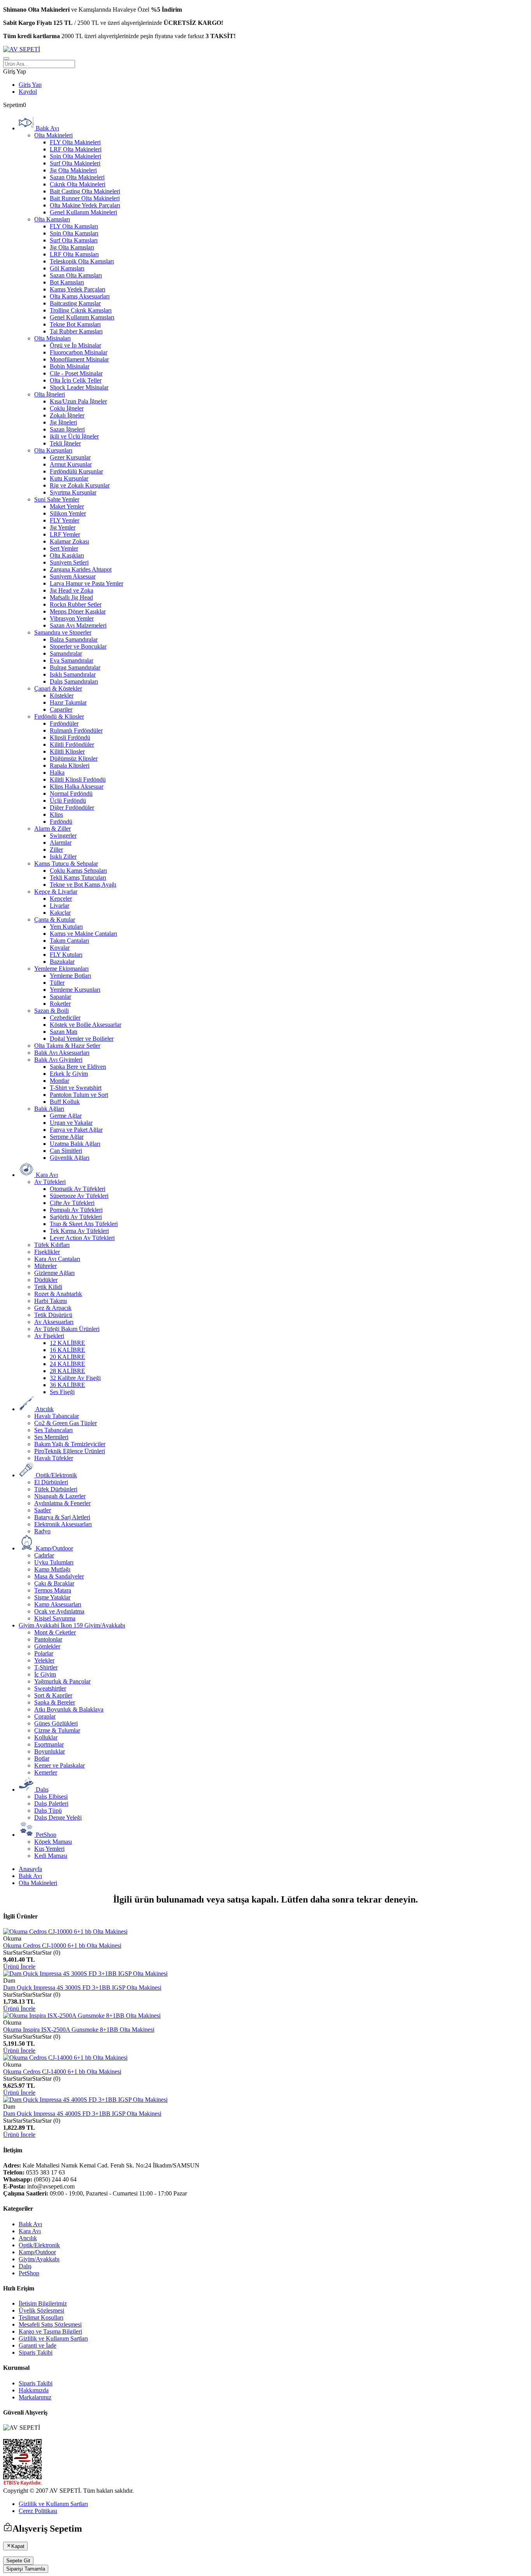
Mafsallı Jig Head (71, 597)
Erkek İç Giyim (69, 1074)
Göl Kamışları (67, 268)
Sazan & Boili (52, 1011)
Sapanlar (60, 997)
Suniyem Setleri (69, 562)
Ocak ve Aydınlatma (59, 1611)
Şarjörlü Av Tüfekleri (76, 1217)
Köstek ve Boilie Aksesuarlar (86, 1025)
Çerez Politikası (38, 2511)
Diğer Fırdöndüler (72, 808)
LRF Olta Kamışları (74, 254)
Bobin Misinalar (70, 366)
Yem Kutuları (66, 927)
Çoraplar (45, 1716)
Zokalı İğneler (67, 415)
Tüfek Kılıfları (52, 1245)
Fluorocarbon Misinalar (79, 352)
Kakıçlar (60, 913)
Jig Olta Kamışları (72, 247)
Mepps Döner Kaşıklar (78, 611)
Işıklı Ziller (63, 857)
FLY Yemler (65, 520)
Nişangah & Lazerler (60, 1496)
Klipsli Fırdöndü (70, 737)
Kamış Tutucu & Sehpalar (66, 864)
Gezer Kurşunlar (70, 457)
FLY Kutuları (66, 955)
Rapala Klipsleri (70, 765)
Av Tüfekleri (50, 1182)
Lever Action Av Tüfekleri (82, 1238)
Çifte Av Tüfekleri (72, 1203)
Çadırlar (44, 1555)
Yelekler (44, 1660)
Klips (56, 815)
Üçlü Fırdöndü (68, 801)
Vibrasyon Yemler (72, 618)
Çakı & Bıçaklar (54, 1583)
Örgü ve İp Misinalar (75, 345)
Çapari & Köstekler (58, 688)
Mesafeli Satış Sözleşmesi (50, 2324)
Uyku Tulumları (54, 1562)
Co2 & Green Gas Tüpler (66, 1423)
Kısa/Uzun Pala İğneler (78, 401)
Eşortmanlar (49, 1744)
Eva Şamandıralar (72, 660)
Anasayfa (30, 1869)
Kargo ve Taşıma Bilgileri (50, 2331)
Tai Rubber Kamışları (76, 331)
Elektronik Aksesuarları (63, 1524)
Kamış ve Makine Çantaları (83, 934)
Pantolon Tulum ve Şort (79, 1095)
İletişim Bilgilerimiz (43, 2303)
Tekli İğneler (65, 443)
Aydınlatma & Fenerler (62, 1503)
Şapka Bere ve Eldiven (78, 1067)
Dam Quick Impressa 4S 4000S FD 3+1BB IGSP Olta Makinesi (82, 2114)
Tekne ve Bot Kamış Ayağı (83, 885)
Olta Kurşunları (53, 450)
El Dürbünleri (51, 1482)
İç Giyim (45, 1674)
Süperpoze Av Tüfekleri (79, 1196)
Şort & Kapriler (53, 1695)
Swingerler (63, 836)
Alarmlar (61, 843)
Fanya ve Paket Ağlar (76, 1130)
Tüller (57, 983)
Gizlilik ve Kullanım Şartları (53, 2338)
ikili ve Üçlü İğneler (74, 436)
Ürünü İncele (19, 1967)
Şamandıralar (66, 653)
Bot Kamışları (67, 282)
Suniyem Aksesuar (73, 576)
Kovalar (60, 948)
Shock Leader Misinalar (79, 387)
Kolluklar (46, 1737)
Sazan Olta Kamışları (76, 275)
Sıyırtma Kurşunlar (73, 492)
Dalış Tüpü (48, 1811)
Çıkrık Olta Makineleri (78, 184)
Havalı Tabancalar (57, 1416)
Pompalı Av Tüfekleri (76, 1210)
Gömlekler (47, 1646)
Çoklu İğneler (67, 408)
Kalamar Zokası (69, 541)
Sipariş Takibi (36, 2352)
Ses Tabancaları (53, 1430)
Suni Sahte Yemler (57, 499)
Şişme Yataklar (52, 1597)
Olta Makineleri (53, 135)
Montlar (59, 1081)
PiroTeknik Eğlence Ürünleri (70, 1451)
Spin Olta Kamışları (74, 233)
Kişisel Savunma (55, 1618)
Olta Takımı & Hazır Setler (67, 1046)
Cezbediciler (65, 1018)
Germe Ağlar (66, 1116)
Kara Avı (30, 2231)
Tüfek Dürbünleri (56, 1489)
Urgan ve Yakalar (71, 1123)
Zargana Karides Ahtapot (81, 569)
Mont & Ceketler (55, 1632)
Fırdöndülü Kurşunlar (76, 471)
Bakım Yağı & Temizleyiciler (70, 1444)
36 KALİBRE (67, 1385)
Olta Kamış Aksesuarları (80, 296)
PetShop (29, 2273)
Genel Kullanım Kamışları (82, 317)
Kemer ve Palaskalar (59, 1765)
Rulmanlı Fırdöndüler (76, 730)
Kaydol (28, 92)
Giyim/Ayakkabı (39, 2259)
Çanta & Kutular (55, 920)
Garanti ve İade (38, 2345)
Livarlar (59, 906)
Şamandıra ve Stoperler (63, 632)
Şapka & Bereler (55, 1702)
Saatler (43, 1510)
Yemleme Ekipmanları (61, 969)
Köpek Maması (53, 1842)
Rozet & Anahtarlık (58, 1294)
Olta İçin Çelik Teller (76, 380)
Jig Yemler (63, 527)
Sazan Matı (64, 1032)
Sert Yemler (64, 548)
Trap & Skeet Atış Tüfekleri (84, 1224)
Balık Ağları (49, 1109)
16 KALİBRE (67, 1350)
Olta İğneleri (50, 394)
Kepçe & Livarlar (56, 892)
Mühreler (45, 1266)
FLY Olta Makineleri (75, 142)
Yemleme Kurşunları (75, 990)
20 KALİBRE (67, 1357)
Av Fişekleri (49, 1336)
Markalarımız (35, 2397)
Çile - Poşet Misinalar (76, 373)
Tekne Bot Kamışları (75, 324)
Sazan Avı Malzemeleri (78, 625)
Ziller (56, 850)
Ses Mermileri (51, 1437)
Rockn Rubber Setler (76, 604)
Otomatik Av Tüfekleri (78, 1189)
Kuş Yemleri (49, 1849)
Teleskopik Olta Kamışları (82, 261)
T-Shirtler (46, 1667)
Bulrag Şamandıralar (75, 667)
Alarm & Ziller (52, 829)
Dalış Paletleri (51, 1804)
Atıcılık (28, 2238)
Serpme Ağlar (67, 1137)
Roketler (60, 1004)
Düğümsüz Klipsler (74, 758)
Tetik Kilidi (48, 1287)
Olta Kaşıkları (67, 555)
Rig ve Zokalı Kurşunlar (80, 485)
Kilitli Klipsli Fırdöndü (78, 779)
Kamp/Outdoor (37, 2252)
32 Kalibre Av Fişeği (75, 1378)
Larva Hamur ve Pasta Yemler (86, 583)
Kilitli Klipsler (67, 751)
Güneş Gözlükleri (56, 1723)
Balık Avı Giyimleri (58, 1060)
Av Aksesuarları (54, 1322)
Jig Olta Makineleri (73, 170)
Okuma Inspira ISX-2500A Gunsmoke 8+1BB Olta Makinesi (79, 2030)
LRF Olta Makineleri (76, 149)
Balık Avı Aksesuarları (62, 1053)
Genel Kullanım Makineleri (83, 212)
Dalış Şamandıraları (74, 681)
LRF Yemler (65, 534)
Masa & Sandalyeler (59, 1576)
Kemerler (46, 1772)
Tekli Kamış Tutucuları (78, 878)
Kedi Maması (51, 1856)
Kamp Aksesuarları (58, 1604)
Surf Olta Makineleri (75, 163)
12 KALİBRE (67, 1343)
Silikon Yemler (68, 513)
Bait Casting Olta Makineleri (85, 191)
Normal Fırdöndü (71, 793)
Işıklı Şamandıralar (73, 674)
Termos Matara (53, 1590)
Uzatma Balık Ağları (75, 1144)
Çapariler (61, 709)
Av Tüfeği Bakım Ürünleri (67, 1329)
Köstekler (62, 695)
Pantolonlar (48, 1639)
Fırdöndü (61, 822)
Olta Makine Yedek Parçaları (85, 205)
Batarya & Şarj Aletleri (62, 1517)
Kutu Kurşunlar (69, 478)
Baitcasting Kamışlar (75, 303)
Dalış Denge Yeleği (58, 1818)
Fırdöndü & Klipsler (59, 716)
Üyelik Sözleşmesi (41, 2310)
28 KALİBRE (67, 1371)
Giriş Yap (30, 85)
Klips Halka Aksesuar (77, 786)
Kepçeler (61, 899)
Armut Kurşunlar (71, 464)
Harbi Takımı (51, 1301)
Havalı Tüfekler (54, 1458)
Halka (57, 772)
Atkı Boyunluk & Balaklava (69, 1709)
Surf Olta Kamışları (74, 240)
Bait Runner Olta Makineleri (85, 198)
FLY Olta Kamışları (74, 226)
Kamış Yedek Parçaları (78, 289)
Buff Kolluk (65, 1102)
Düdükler (46, 1280)
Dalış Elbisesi (51, 1797)
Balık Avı (30, 1876)
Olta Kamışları (52, 219)
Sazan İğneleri (67, 429)
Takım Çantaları (69, 941)
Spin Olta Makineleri (75, 156)
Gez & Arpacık (53, 1308)
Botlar (42, 1758)
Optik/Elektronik (39, 2245)
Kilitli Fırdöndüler (72, 744)
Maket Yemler (67, 506)
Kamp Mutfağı (52, 1569)
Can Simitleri (66, 1151)
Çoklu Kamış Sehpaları (78, 871)
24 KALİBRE (67, 1364)
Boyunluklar (50, 1751)
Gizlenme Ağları (54, 1273)
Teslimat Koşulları (41, 2317)
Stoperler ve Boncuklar (78, 646)
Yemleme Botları (70, 976)
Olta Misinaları (52, 338)
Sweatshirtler (50, 1688)
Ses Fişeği (62, 1392)
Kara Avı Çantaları (57, 1259)
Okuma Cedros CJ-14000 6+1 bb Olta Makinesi (62, 2072)
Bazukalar (62, 962)
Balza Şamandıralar (74, 639)
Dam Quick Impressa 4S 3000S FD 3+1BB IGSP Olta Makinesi (82, 1988)
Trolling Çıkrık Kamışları (81, 310)
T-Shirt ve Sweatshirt (76, 1088)
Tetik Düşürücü (53, 1315)
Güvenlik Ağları (70, 1158)
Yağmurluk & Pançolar (62, 1681)
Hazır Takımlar (68, 702)
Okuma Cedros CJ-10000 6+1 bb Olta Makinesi (62, 1946)
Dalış (25, 2266)
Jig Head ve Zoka (72, 590)
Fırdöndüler (64, 723)
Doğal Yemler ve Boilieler (82, 1039)
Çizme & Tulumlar (57, 1730)
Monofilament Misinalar (79, 359)
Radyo (42, 1531)
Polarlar (44, 1653)
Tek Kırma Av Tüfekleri (79, 1231)
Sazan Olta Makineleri (77, 177)
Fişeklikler (47, 1252)
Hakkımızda (34, 2390)
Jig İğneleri (63, 422)
